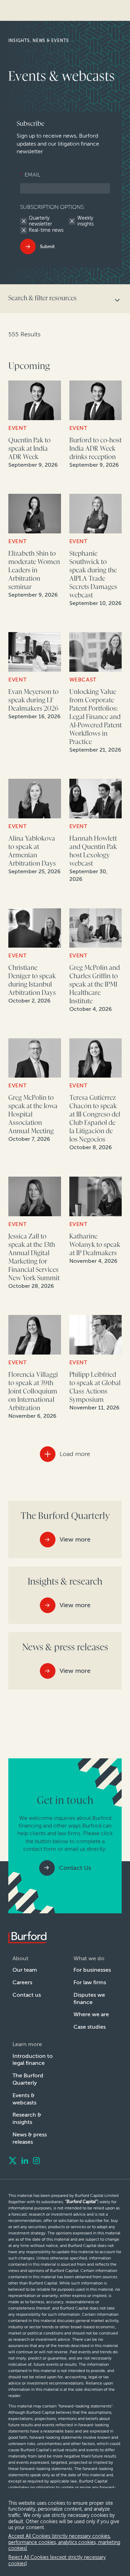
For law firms (90, 1982)
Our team (25, 1970)
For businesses (92, 1970)
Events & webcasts (24, 2099)
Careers (22, 1982)
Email (30, 175)
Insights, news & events (39, 41)
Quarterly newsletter (40, 221)
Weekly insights (85, 221)
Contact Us (75, 1868)
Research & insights (27, 2118)
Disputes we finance (89, 1998)
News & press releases (30, 2138)
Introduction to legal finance (33, 2060)
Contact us (27, 1995)
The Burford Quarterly (28, 2079)
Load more (75, 1454)
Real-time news (46, 230)
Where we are (91, 2014)
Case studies (90, 2027)
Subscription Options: (53, 207)
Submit (47, 247)
